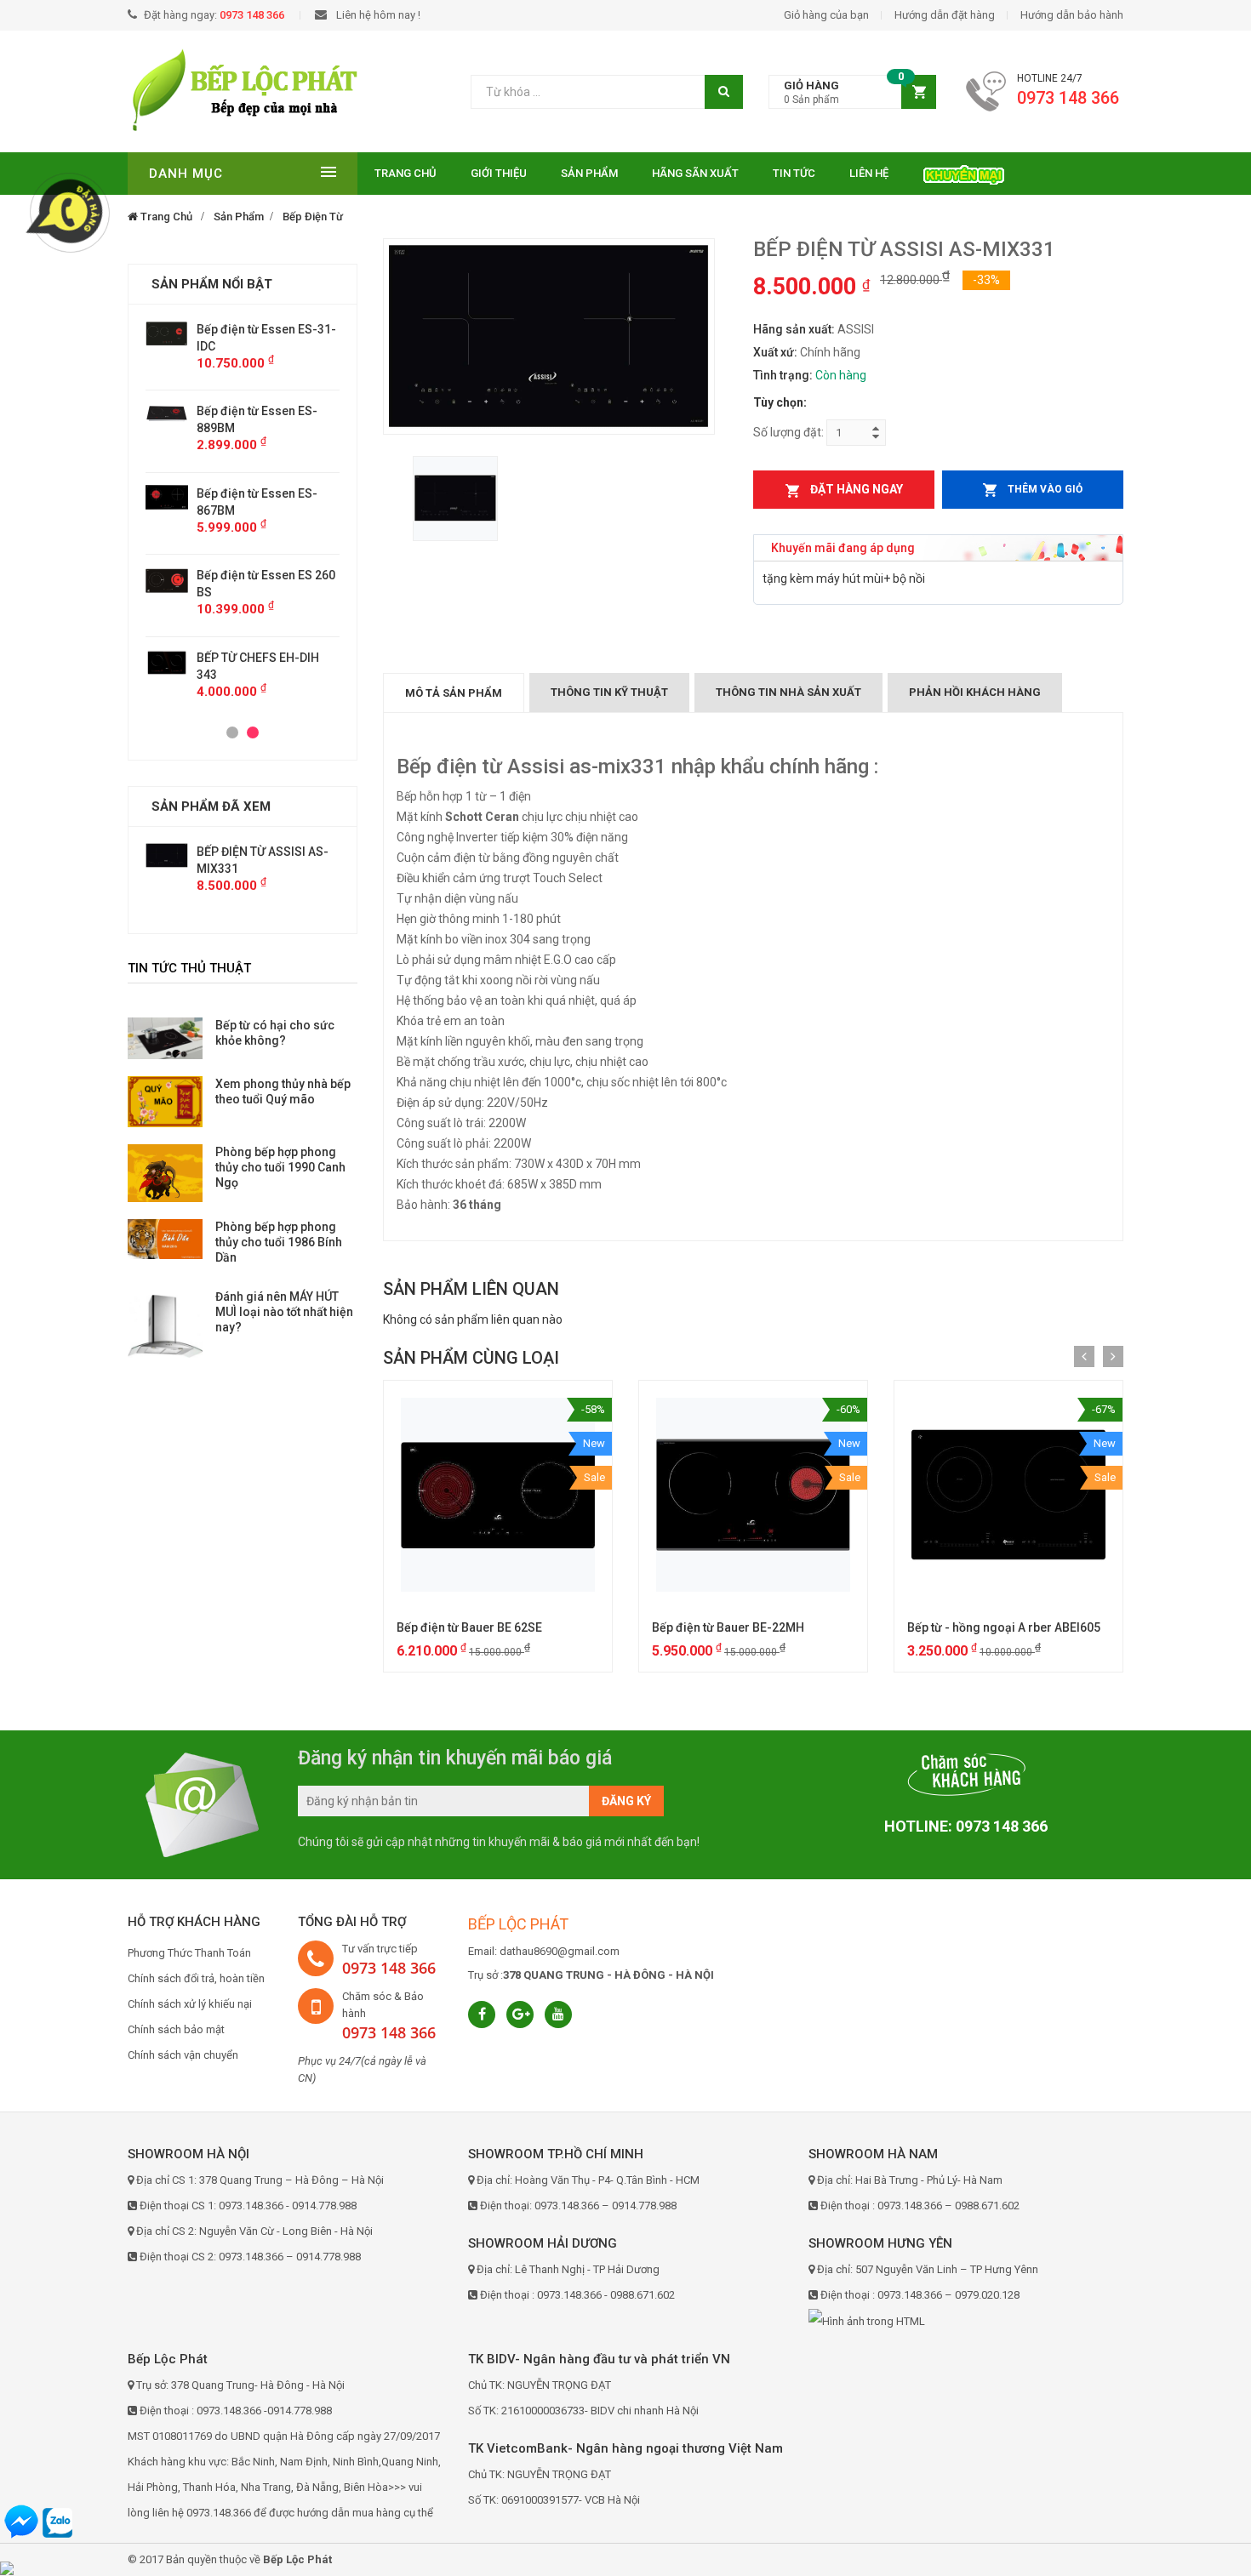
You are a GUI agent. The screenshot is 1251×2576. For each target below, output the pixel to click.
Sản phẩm (589, 173)
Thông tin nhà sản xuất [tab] (788, 692)
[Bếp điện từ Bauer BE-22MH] (753, 1495)
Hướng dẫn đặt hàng (945, 15)
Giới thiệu (499, 173)
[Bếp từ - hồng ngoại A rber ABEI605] (1008, 1495)
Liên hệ (869, 173)
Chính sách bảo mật (176, 2029)
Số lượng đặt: (788, 432)
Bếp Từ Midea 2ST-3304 (262, 641)
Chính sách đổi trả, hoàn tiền (196, 1978)
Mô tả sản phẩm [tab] (454, 693)
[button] (852, 92)
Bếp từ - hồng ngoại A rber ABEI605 (1004, 1627)
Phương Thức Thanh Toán (189, 1953)
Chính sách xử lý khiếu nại (190, 2004)
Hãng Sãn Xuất (695, 173)
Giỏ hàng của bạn (826, 15)
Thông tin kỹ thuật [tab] (609, 692)
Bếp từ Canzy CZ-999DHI (264, 575)
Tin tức (794, 173)
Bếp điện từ (313, 217)
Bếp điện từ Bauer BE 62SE (469, 1627)
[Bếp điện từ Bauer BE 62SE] (498, 1495)
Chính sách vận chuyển (183, 2055)
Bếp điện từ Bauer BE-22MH (728, 1627)
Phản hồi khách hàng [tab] (975, 692)
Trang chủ (406, 173)
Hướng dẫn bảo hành (1072, 15)
